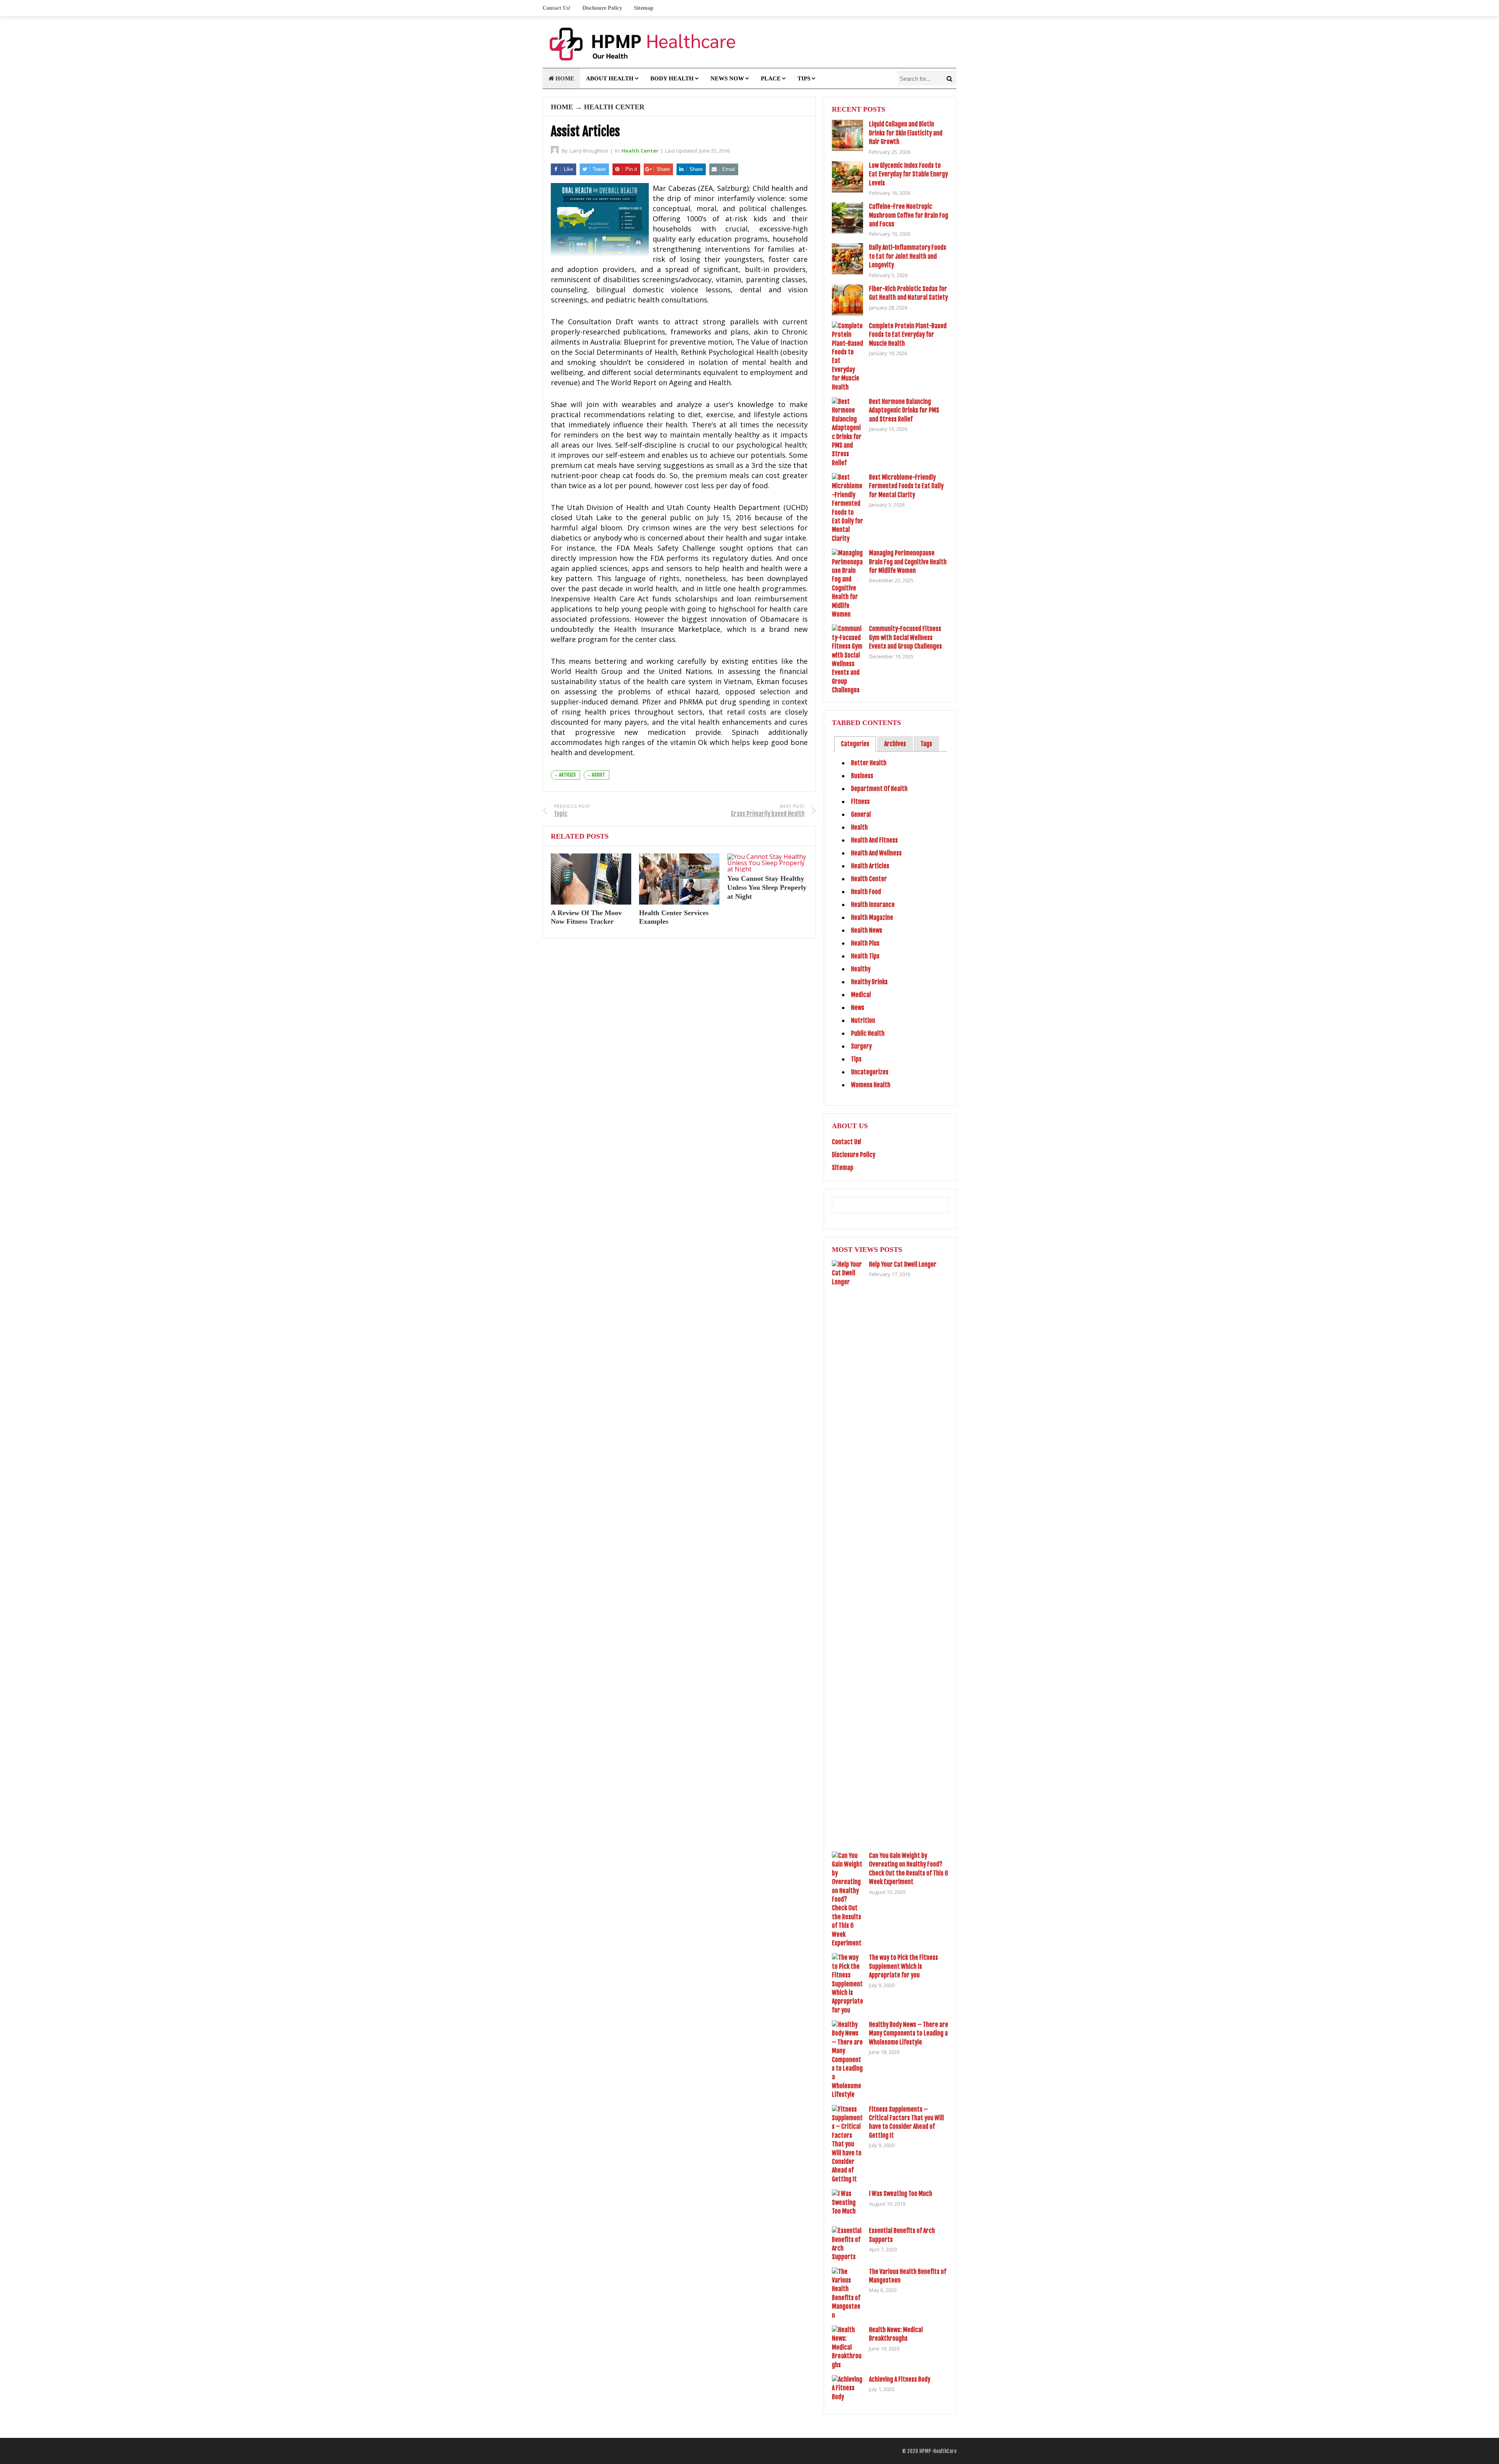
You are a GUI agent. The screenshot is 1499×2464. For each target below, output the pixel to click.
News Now (727, 78)
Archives (895, 744)
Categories (855, 744)
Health (859, 827)
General (861, 814)
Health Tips (865, 956)
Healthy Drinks (869, 982)
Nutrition (863, 1020)
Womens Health (871, 1085)
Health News (867, 930)
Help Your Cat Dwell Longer (903, 1264)
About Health (610, 78)
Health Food (866, 892)
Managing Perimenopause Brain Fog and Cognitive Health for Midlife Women (908, 562)
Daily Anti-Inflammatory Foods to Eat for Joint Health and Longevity (908, 256)
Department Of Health (879, 789)
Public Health (868, 1033)
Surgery (861, 1046)
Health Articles (870, 866)
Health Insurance (873, 905)
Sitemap (644, 8)
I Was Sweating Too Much (901, 2194)
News (858, 1008)
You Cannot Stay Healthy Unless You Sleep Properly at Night (767, 887)
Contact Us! (557, 8)
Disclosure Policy (602, 8)
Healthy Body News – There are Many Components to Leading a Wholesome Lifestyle (909, 2033)
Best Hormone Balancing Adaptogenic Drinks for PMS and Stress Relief (904, 410)
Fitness (860, 802)
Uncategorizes (870, 1072)
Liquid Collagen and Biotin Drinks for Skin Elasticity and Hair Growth (906, 133)
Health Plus (865, 943)
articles (567, 775)
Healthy (861, 969)
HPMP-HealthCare (938, 2451)
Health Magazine (872, 917)
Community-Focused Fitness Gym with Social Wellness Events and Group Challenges (905, 637)
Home (564, 78)
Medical (861, 995)
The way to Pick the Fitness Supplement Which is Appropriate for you (903, 1966)
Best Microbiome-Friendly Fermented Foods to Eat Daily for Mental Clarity (906, 486)
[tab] (855, 744)
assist (598, 775)
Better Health (869, 763)
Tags (926, 744)
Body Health (672, 78)
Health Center (614, 107)
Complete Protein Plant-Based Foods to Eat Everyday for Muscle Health (908, 335)
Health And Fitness (874, 840)
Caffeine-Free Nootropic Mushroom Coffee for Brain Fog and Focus (909, 215)
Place (771, 78)
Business (862, 776)
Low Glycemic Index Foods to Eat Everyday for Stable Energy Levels (908, 174)
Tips (804, 78)
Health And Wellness (876, 853)
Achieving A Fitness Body (900, 2379)
